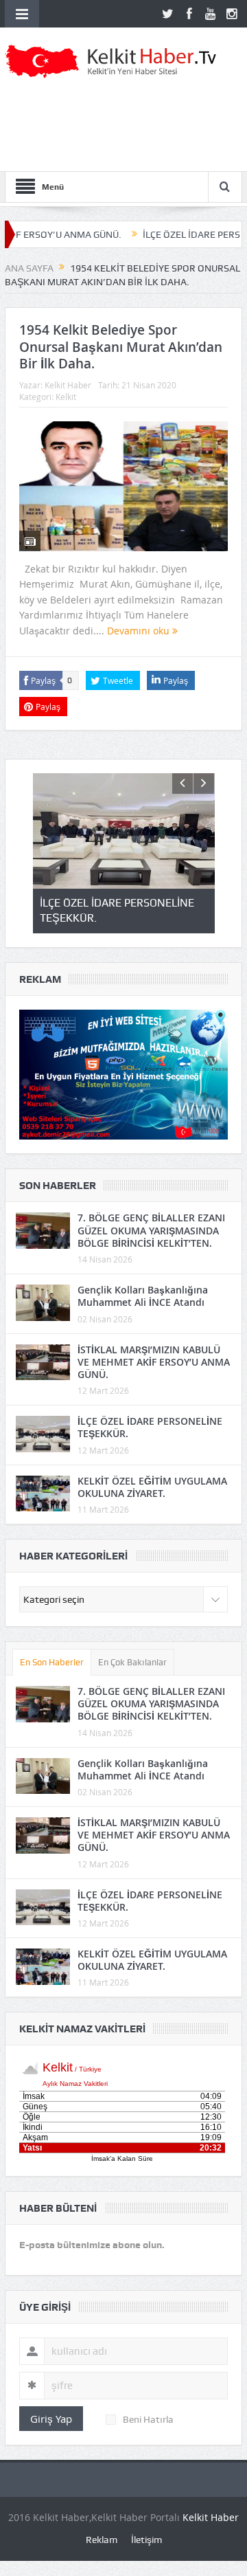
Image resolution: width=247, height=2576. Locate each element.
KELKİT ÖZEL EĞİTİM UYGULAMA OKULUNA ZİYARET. (152, 1487)
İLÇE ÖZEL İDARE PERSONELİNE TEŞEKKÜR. (150, 1427)
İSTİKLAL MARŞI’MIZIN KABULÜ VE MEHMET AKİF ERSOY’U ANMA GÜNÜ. (154, 1362)
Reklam (102, 2540)
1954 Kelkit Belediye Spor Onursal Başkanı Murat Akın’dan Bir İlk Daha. (121, 347)
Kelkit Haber (68, 385)
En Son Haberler (52, 1662)
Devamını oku (140, 631)
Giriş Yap (51, 2419)
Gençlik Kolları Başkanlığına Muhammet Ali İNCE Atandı (143, 1296)
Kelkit (66, 397)
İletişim (146, 2540)
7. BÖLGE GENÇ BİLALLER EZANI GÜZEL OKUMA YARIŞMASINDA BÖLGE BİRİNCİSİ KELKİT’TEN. (151, 1230)
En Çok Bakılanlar (132, 1662)
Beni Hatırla (148, 2419)
